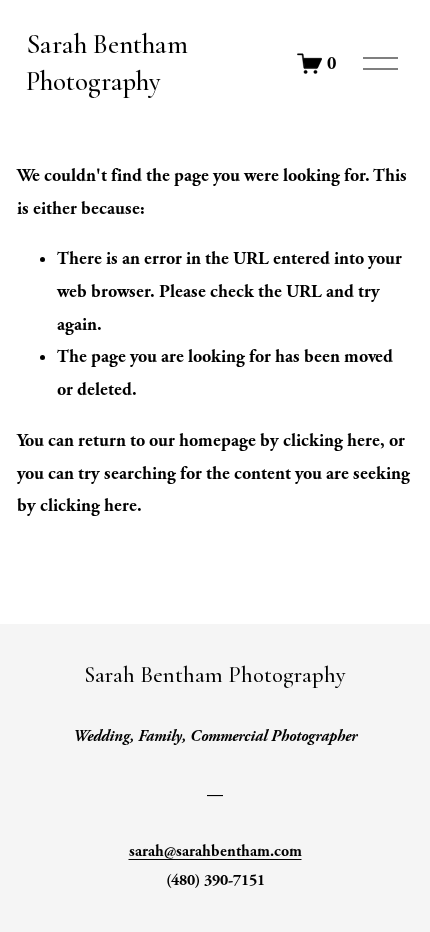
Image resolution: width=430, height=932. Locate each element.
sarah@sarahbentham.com (215, 851)
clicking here (331, 440)
